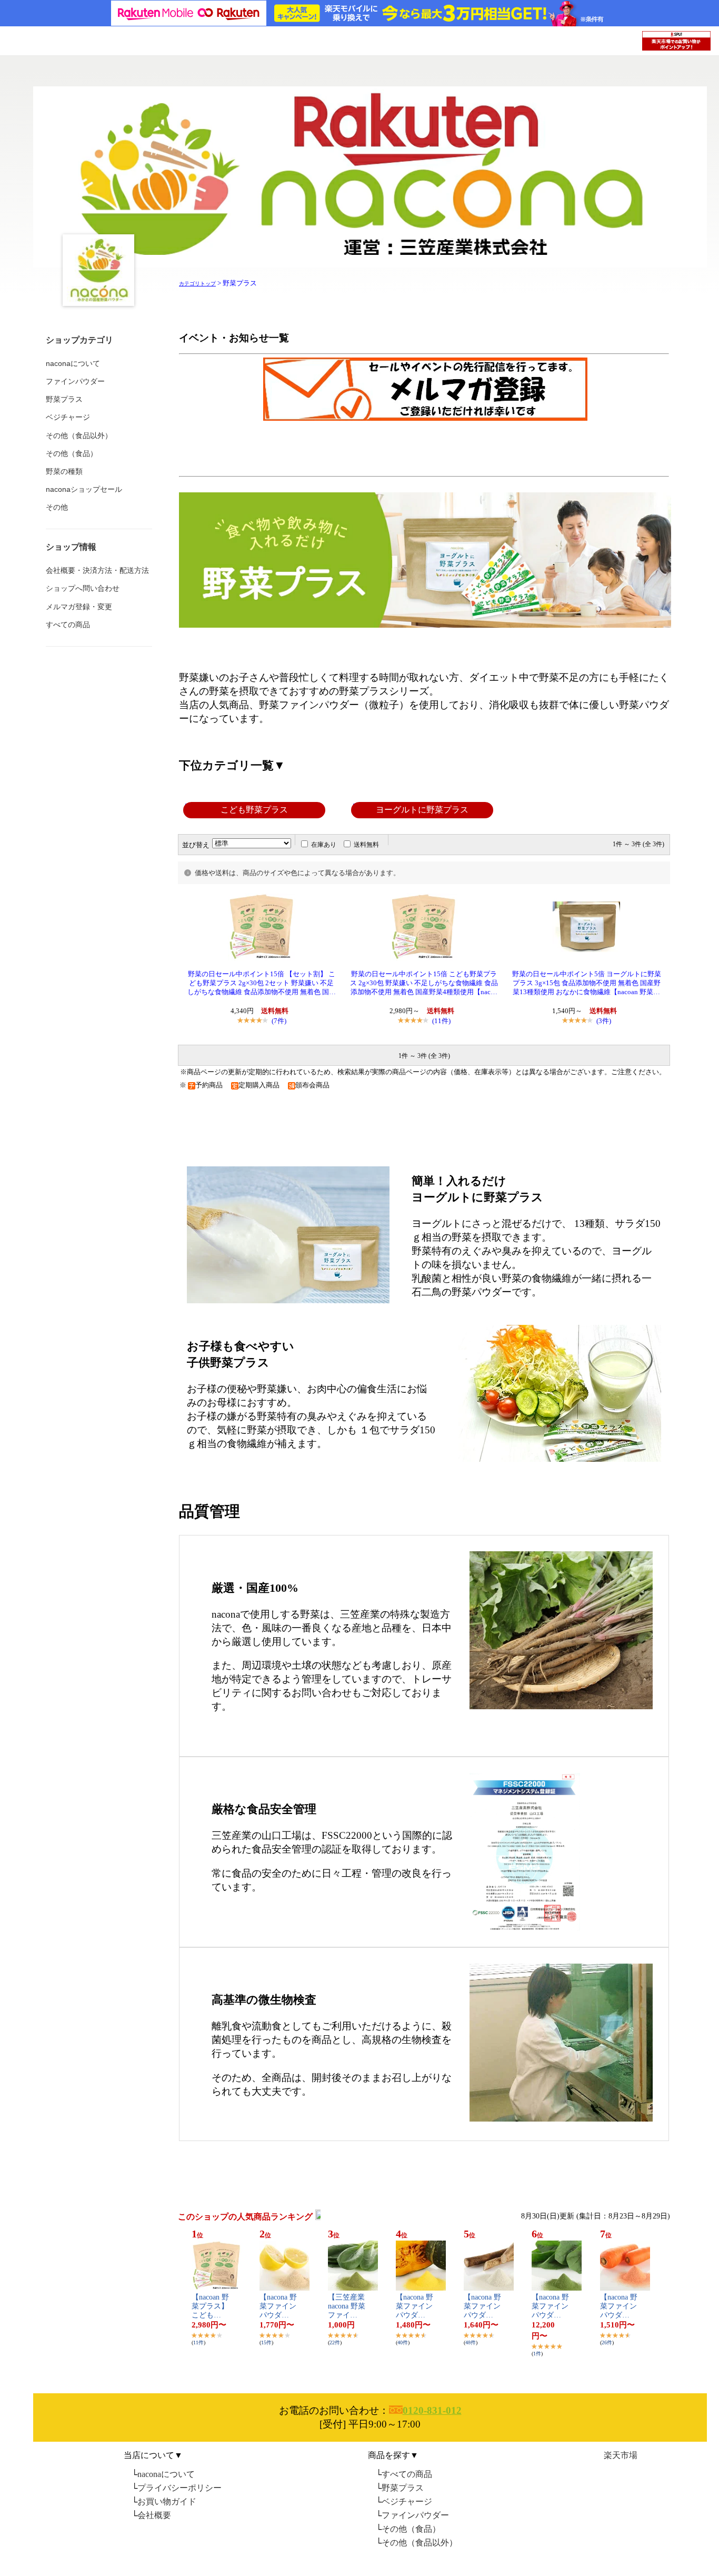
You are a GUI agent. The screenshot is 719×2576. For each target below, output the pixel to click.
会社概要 (154, 2515)
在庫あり (324, 845)
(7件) (279, 1021)
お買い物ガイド (167, 2501)
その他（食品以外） (420, 2543)
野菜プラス (403, 2488)
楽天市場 (621, 2455)
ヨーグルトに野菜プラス (422, 810)
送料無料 (366, 845)
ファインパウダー (415, 2515)
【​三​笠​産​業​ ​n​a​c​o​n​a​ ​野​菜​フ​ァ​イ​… (347, 2306)
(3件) (604, 1021)
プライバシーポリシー (179, 2488)
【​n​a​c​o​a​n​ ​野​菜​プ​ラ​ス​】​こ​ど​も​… (210, 2306)
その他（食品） (411, 2529)
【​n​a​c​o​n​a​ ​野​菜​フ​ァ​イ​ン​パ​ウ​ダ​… (278, 2306)
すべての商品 (407, 2474)
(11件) (441, 1021)
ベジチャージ (407, 2501)
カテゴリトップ (197, 284)
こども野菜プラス (254, 810)
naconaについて (166, 2474)
